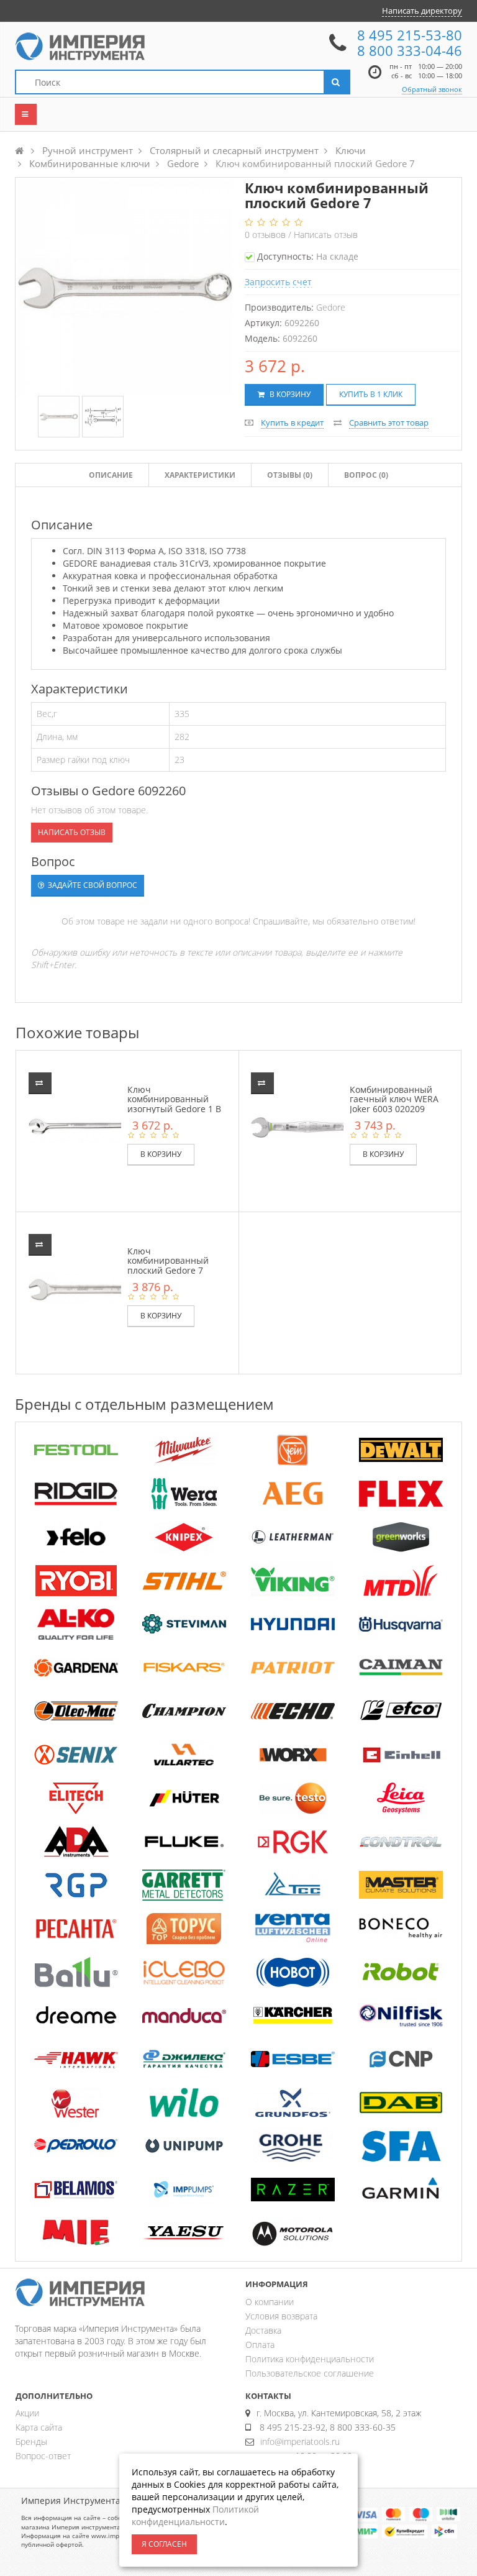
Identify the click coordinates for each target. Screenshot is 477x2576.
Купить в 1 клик (371, 394)
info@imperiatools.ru (300, 2441)
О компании (270, 2302)
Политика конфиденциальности (310, 2359)
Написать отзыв (326, 235)
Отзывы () (290, 475)
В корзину (289, 394)
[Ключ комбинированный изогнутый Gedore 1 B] (84, 1127)
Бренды (31, 2441)
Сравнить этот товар (389, 422)
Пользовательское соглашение (310, 2373)
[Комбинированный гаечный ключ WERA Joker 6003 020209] (306, 1127)
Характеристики (200, 475)
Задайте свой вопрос (92, 885)
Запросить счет (278, 282)
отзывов (266, 235)
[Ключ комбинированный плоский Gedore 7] (59, 417)
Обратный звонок (432, 89)
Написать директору (422, 11)
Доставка (263, 2330)
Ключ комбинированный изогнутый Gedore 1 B (174, 1099)
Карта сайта (39, 2427)
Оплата (260, 2345)
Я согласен (164, 2544)
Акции (27, 2413)
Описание (111, 475)
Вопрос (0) (366, 475)
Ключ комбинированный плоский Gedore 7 (168, 1261)
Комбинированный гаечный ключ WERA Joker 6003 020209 (394, 1099)
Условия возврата (281, 2316)
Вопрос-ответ (43, 2456)
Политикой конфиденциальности (195, 2515)
